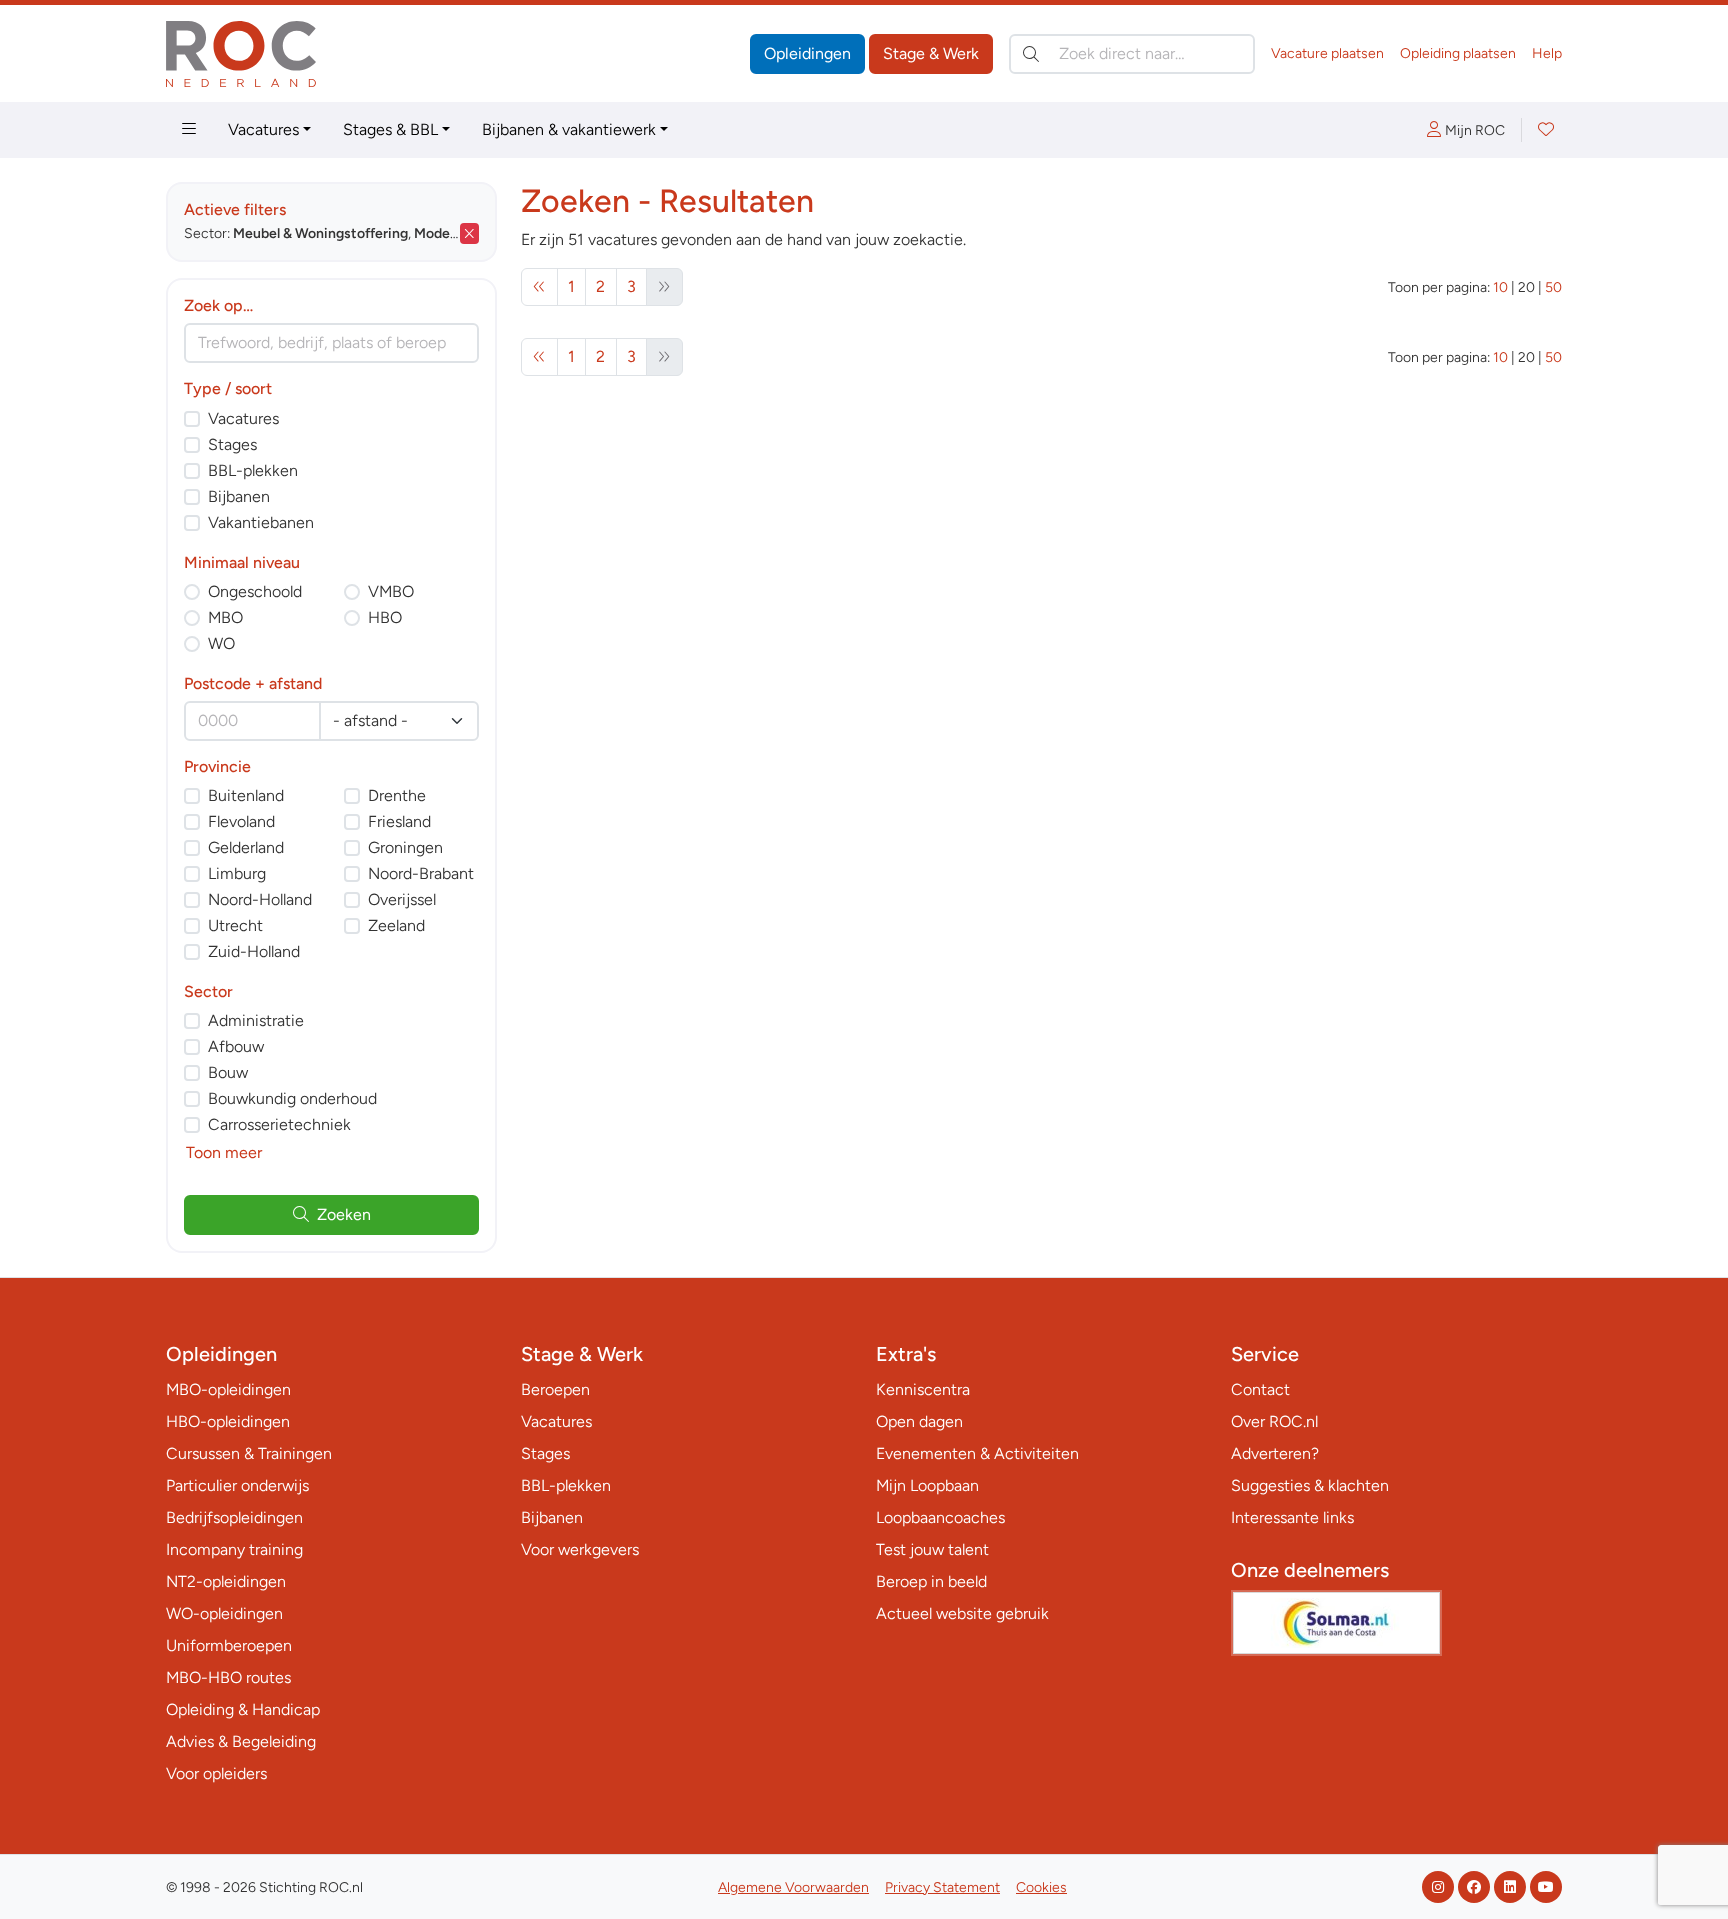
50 (1553, 287)
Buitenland (246, 795)
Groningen (405, 847)
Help (1547, 53)
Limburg (237, 873)
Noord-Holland (260, 899)
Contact (1260, 1389)
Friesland (399, 821)
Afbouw (236, 1046)
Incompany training (234, 1549)
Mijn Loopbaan (927, 1485)
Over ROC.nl (1274, 1421)
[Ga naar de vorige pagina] (539, 287)
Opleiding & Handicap (243, 1709)
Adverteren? (1275, 1453)
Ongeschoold (255, 591)
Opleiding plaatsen (1458, 53)
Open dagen (919, 1421)
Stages (232, 444)
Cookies (1041, 1887)
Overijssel (402, 899)
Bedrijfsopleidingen (234, 1517)
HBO (385, 617)
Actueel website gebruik (962, 1613)
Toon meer (224, 1152)
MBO (225, 617)
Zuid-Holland (254, 951)
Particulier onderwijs (237, 1485)
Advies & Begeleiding (241, 1741)
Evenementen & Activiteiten (977, 1453)
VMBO (391, 591)
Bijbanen (239, 496)
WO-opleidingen (224, 1613)
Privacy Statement (942, 1887)
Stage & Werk (931, 53)
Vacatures (263, 129)
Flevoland (241, 821)
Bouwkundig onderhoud (292, 1098)
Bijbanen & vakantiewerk (569, 129)
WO (221, 643)
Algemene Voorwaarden (793, 1887)
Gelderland (246, 847)
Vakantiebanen (261, 522)
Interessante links (1292, 1517)
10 (1500, 287)
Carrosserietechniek (279, 1124)
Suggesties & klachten (1310, 1485)
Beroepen (555, 1389)
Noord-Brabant (421, 873)
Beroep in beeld (931, 1581)
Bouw (228, 1072)
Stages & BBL (390, 129)
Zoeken (344, 1214)
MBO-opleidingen (228, 1389)
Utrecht (235, 925)
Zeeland (396, 925)
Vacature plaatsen (1327, 53)
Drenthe (397, 795)
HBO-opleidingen (228, 1421)
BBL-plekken (253, 470)
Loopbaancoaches (940, 1517)
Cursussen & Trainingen (249, 1453)
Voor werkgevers (580, 1549)
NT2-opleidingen (226, 1581)
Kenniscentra (923, 1389)
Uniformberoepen (229, 1645)
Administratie (256, 1020)
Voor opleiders (216, 1773)
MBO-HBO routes (228, 1677)
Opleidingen (807, 53)
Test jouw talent (932, 1549)
